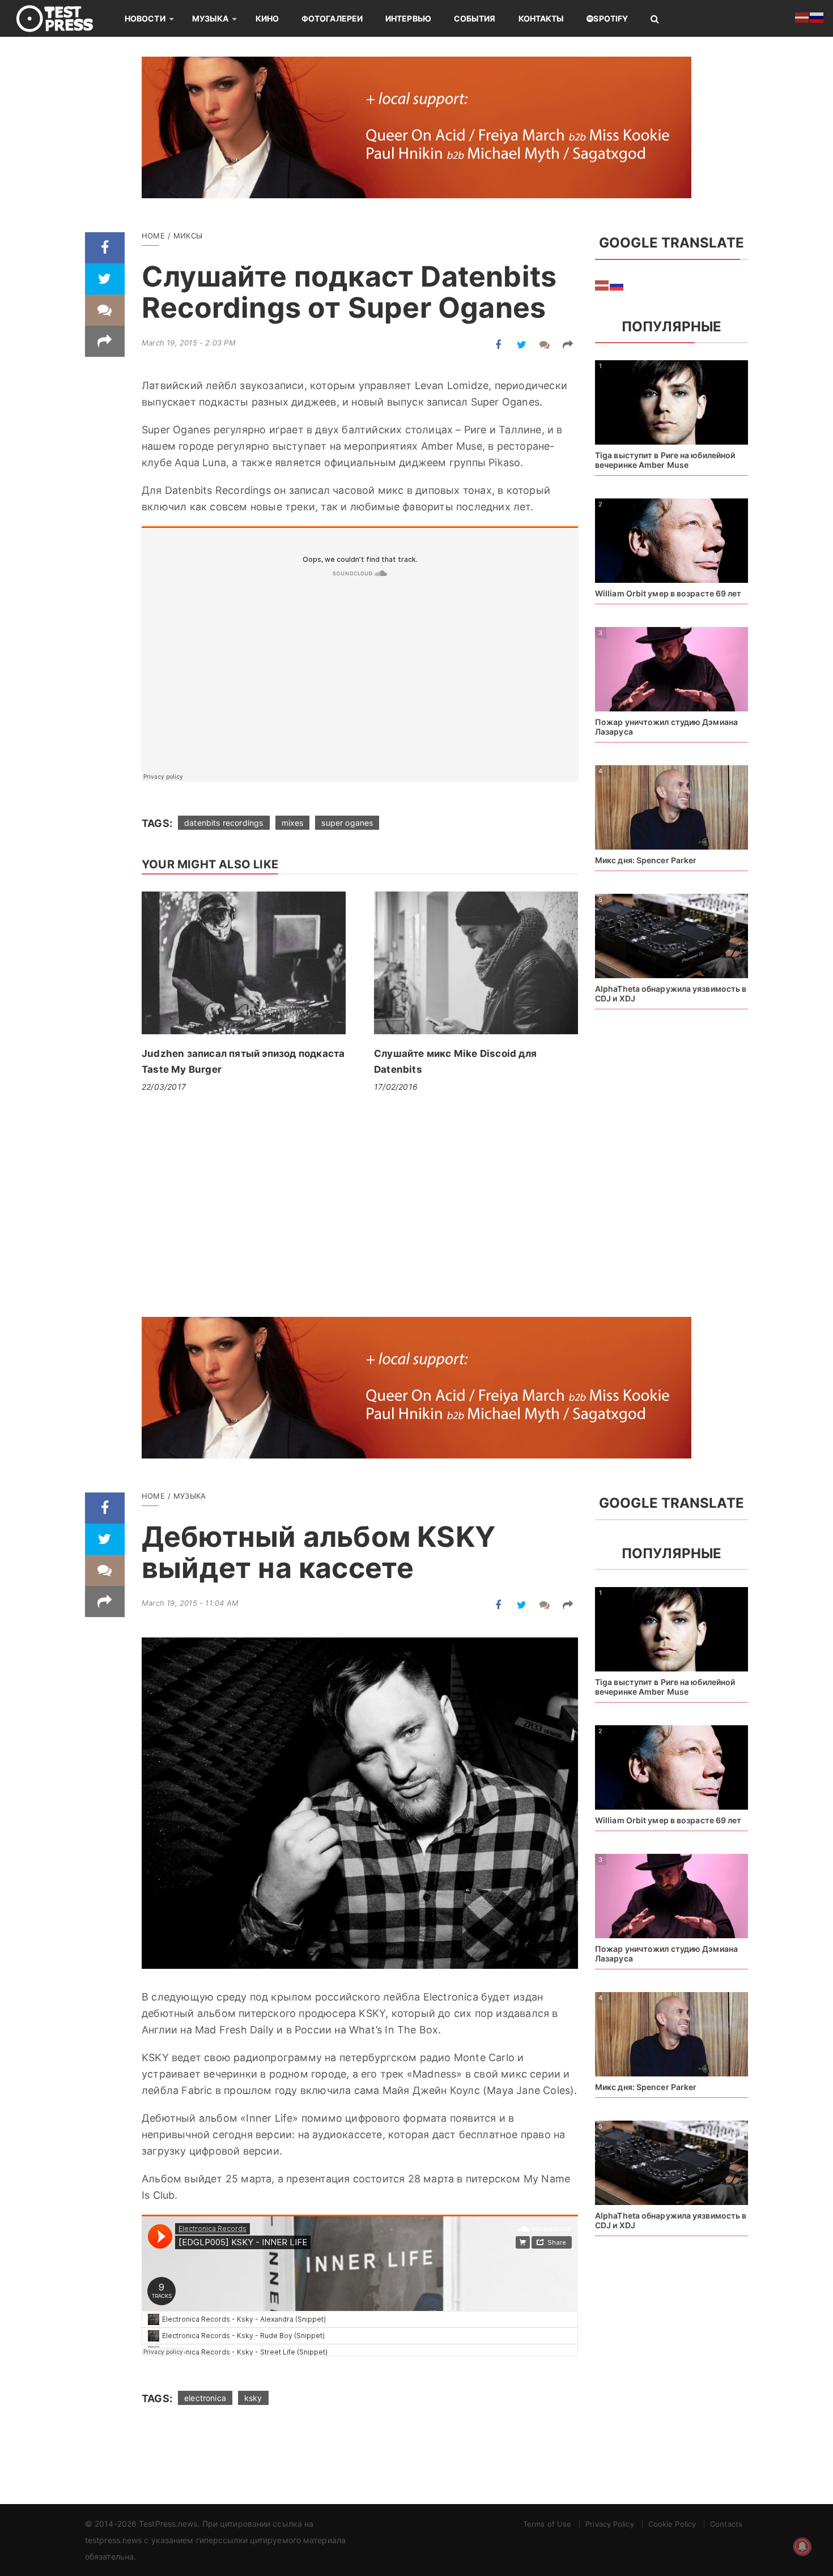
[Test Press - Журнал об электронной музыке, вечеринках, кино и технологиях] (62, 18)
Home (153, 236)
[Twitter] (105, 279)
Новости (145, 18)
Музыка (211, 18)
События (475, 18)
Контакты (541, 18)
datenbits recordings (224, 823)
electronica (205, 2398)
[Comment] (105, 310)
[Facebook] (105, 248)
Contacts (726, 2524)
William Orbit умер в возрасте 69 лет (668, 593)
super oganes (347, 823)
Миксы (188, 236)
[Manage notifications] (802, 2547)
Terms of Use (547, 2524)
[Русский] (617, 285)
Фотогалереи (332, 18)
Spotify (611, 18)
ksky (253, 2398)
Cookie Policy (672, 2524)
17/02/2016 (396, 1087)
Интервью (408, 18)
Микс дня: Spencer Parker (646, 860)
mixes (293, 823)
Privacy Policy (609, 2524)
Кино (267, 18)
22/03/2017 (164, 1087)
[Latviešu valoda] (602, 285)
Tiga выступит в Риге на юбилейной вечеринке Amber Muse (665, 460)
